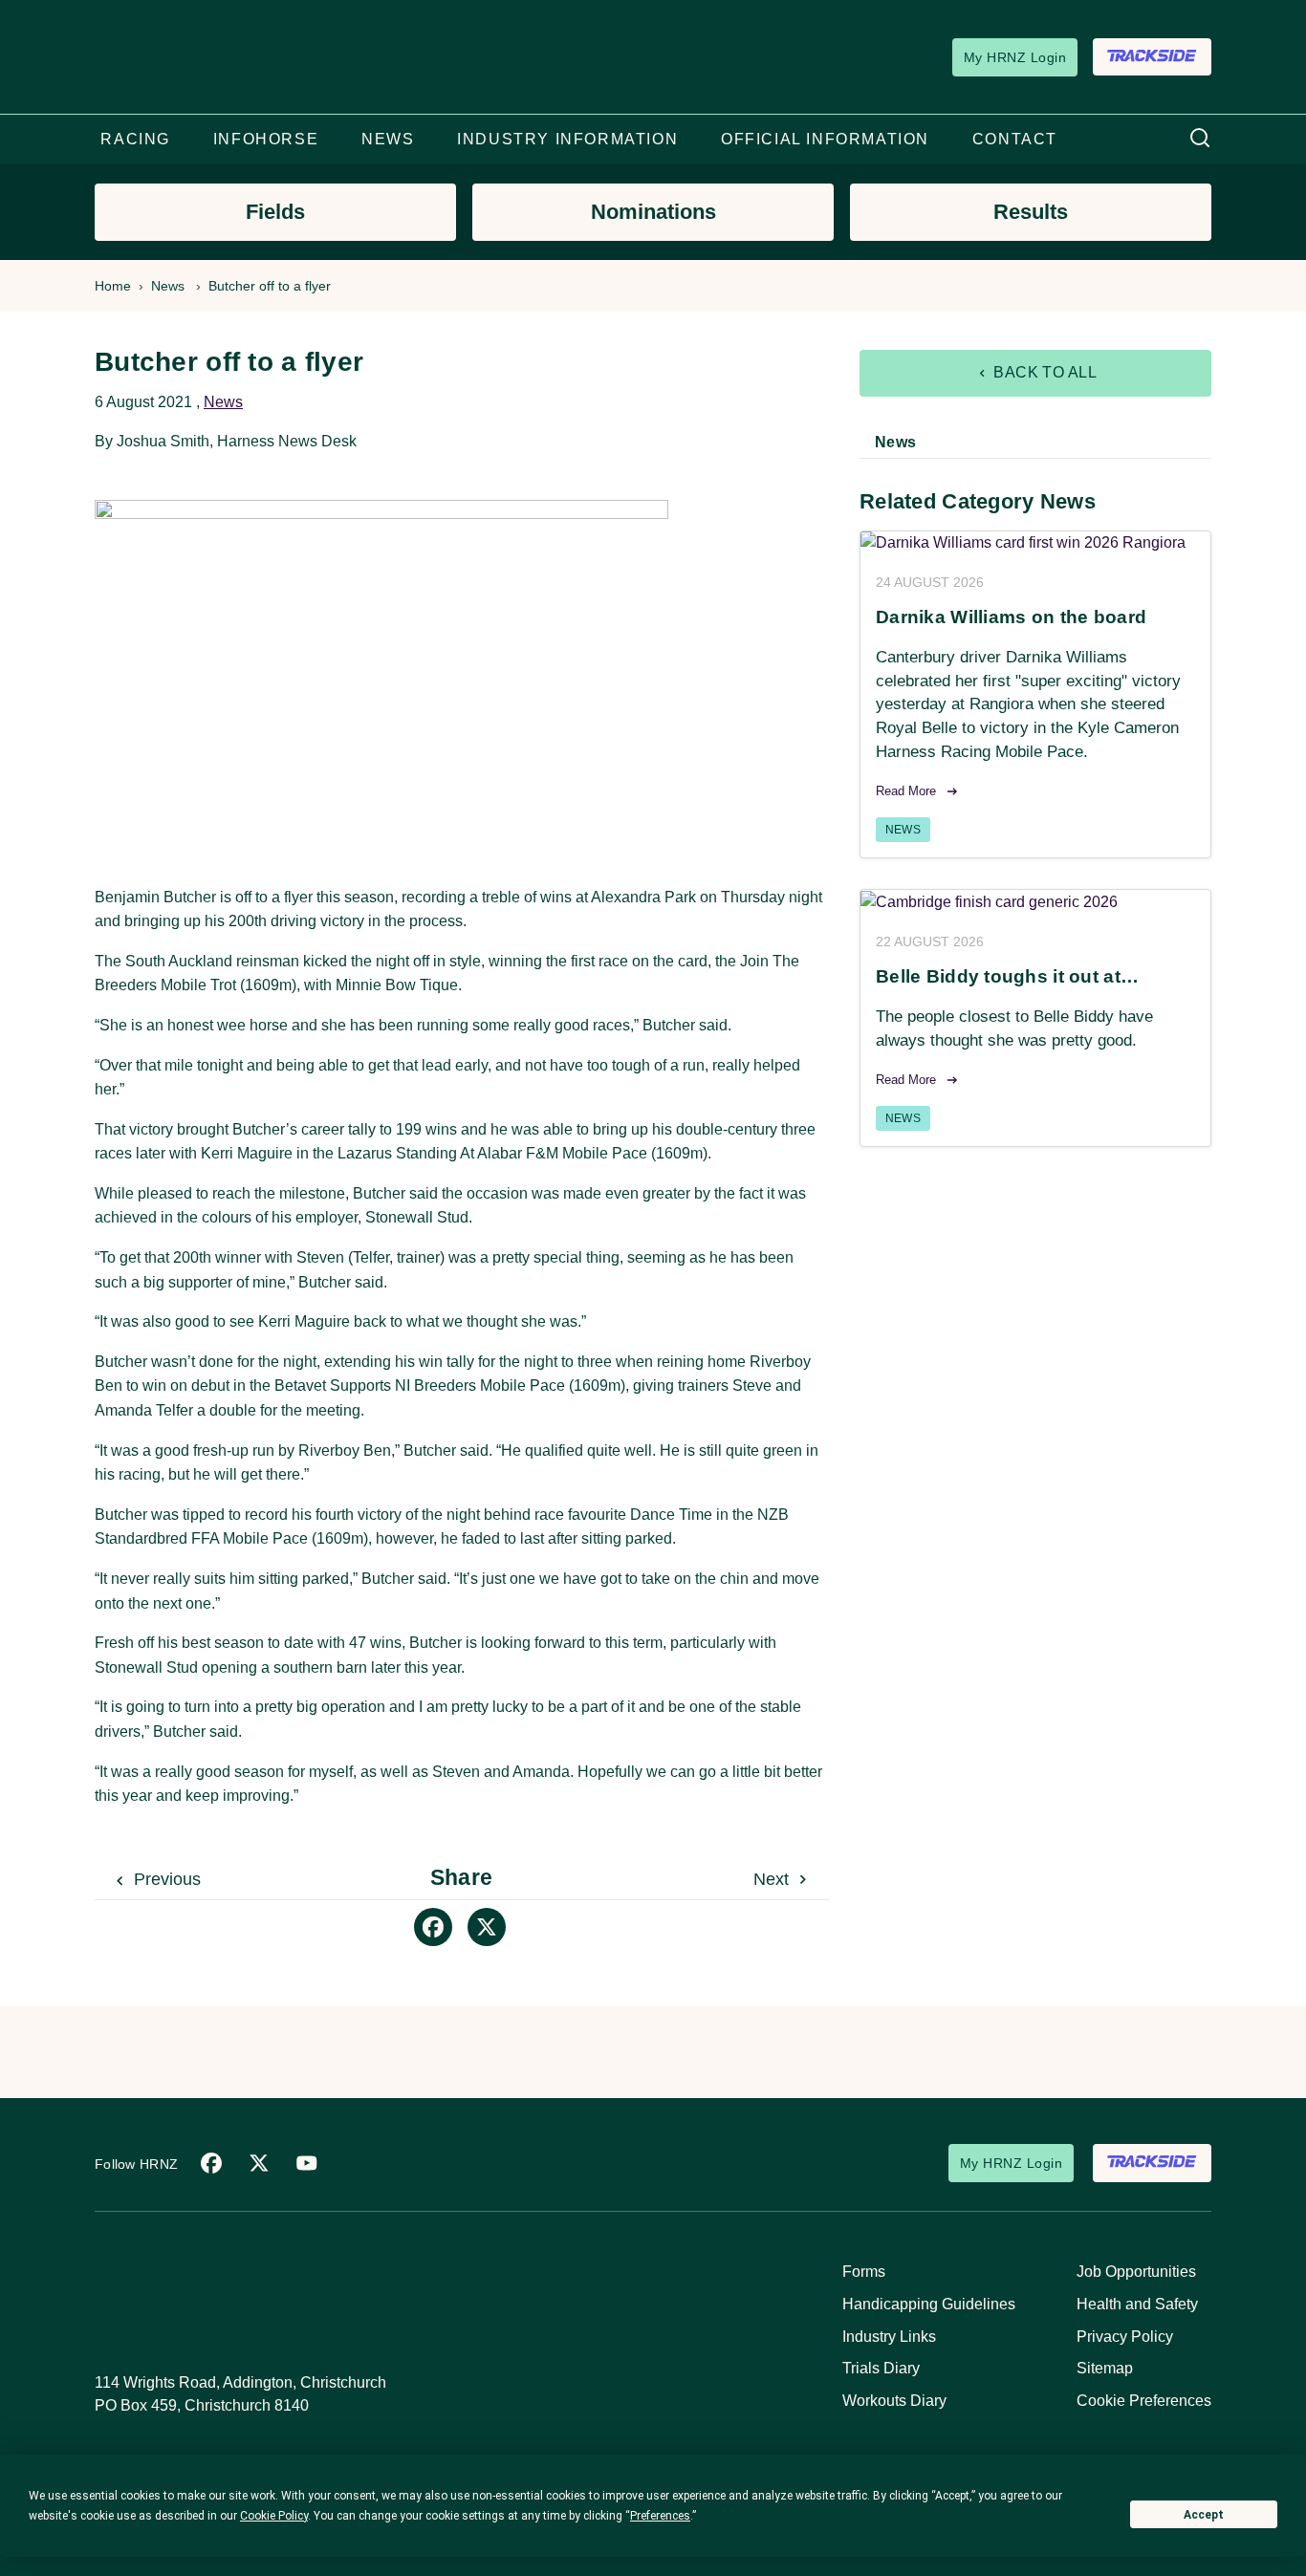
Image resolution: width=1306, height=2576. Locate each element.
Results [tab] (1031, 212)
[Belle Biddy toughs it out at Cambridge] (1035, 902)
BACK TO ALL (1044, 372)
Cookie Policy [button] (274, 2516)
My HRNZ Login (1015, 57)
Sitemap (1105, 2368)
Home (113, 286)
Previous (165, 1879)
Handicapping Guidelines (929, 2304)
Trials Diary (881, 2368)
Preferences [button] (660, 2516)
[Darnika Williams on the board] (1035, 543)
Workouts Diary (894, 2401)
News (168, 286)
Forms (864, 2272)
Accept (1204, 2515)
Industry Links (889, 2337)
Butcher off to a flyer (270, 286)
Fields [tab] (275, 212)
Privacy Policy (1125, 2337)
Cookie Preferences (1144, 2401)
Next (773, 1879)
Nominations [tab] (653, 212)
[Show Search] (1200, 139)
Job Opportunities (1136, 2272)
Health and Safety (1137, 2304)
